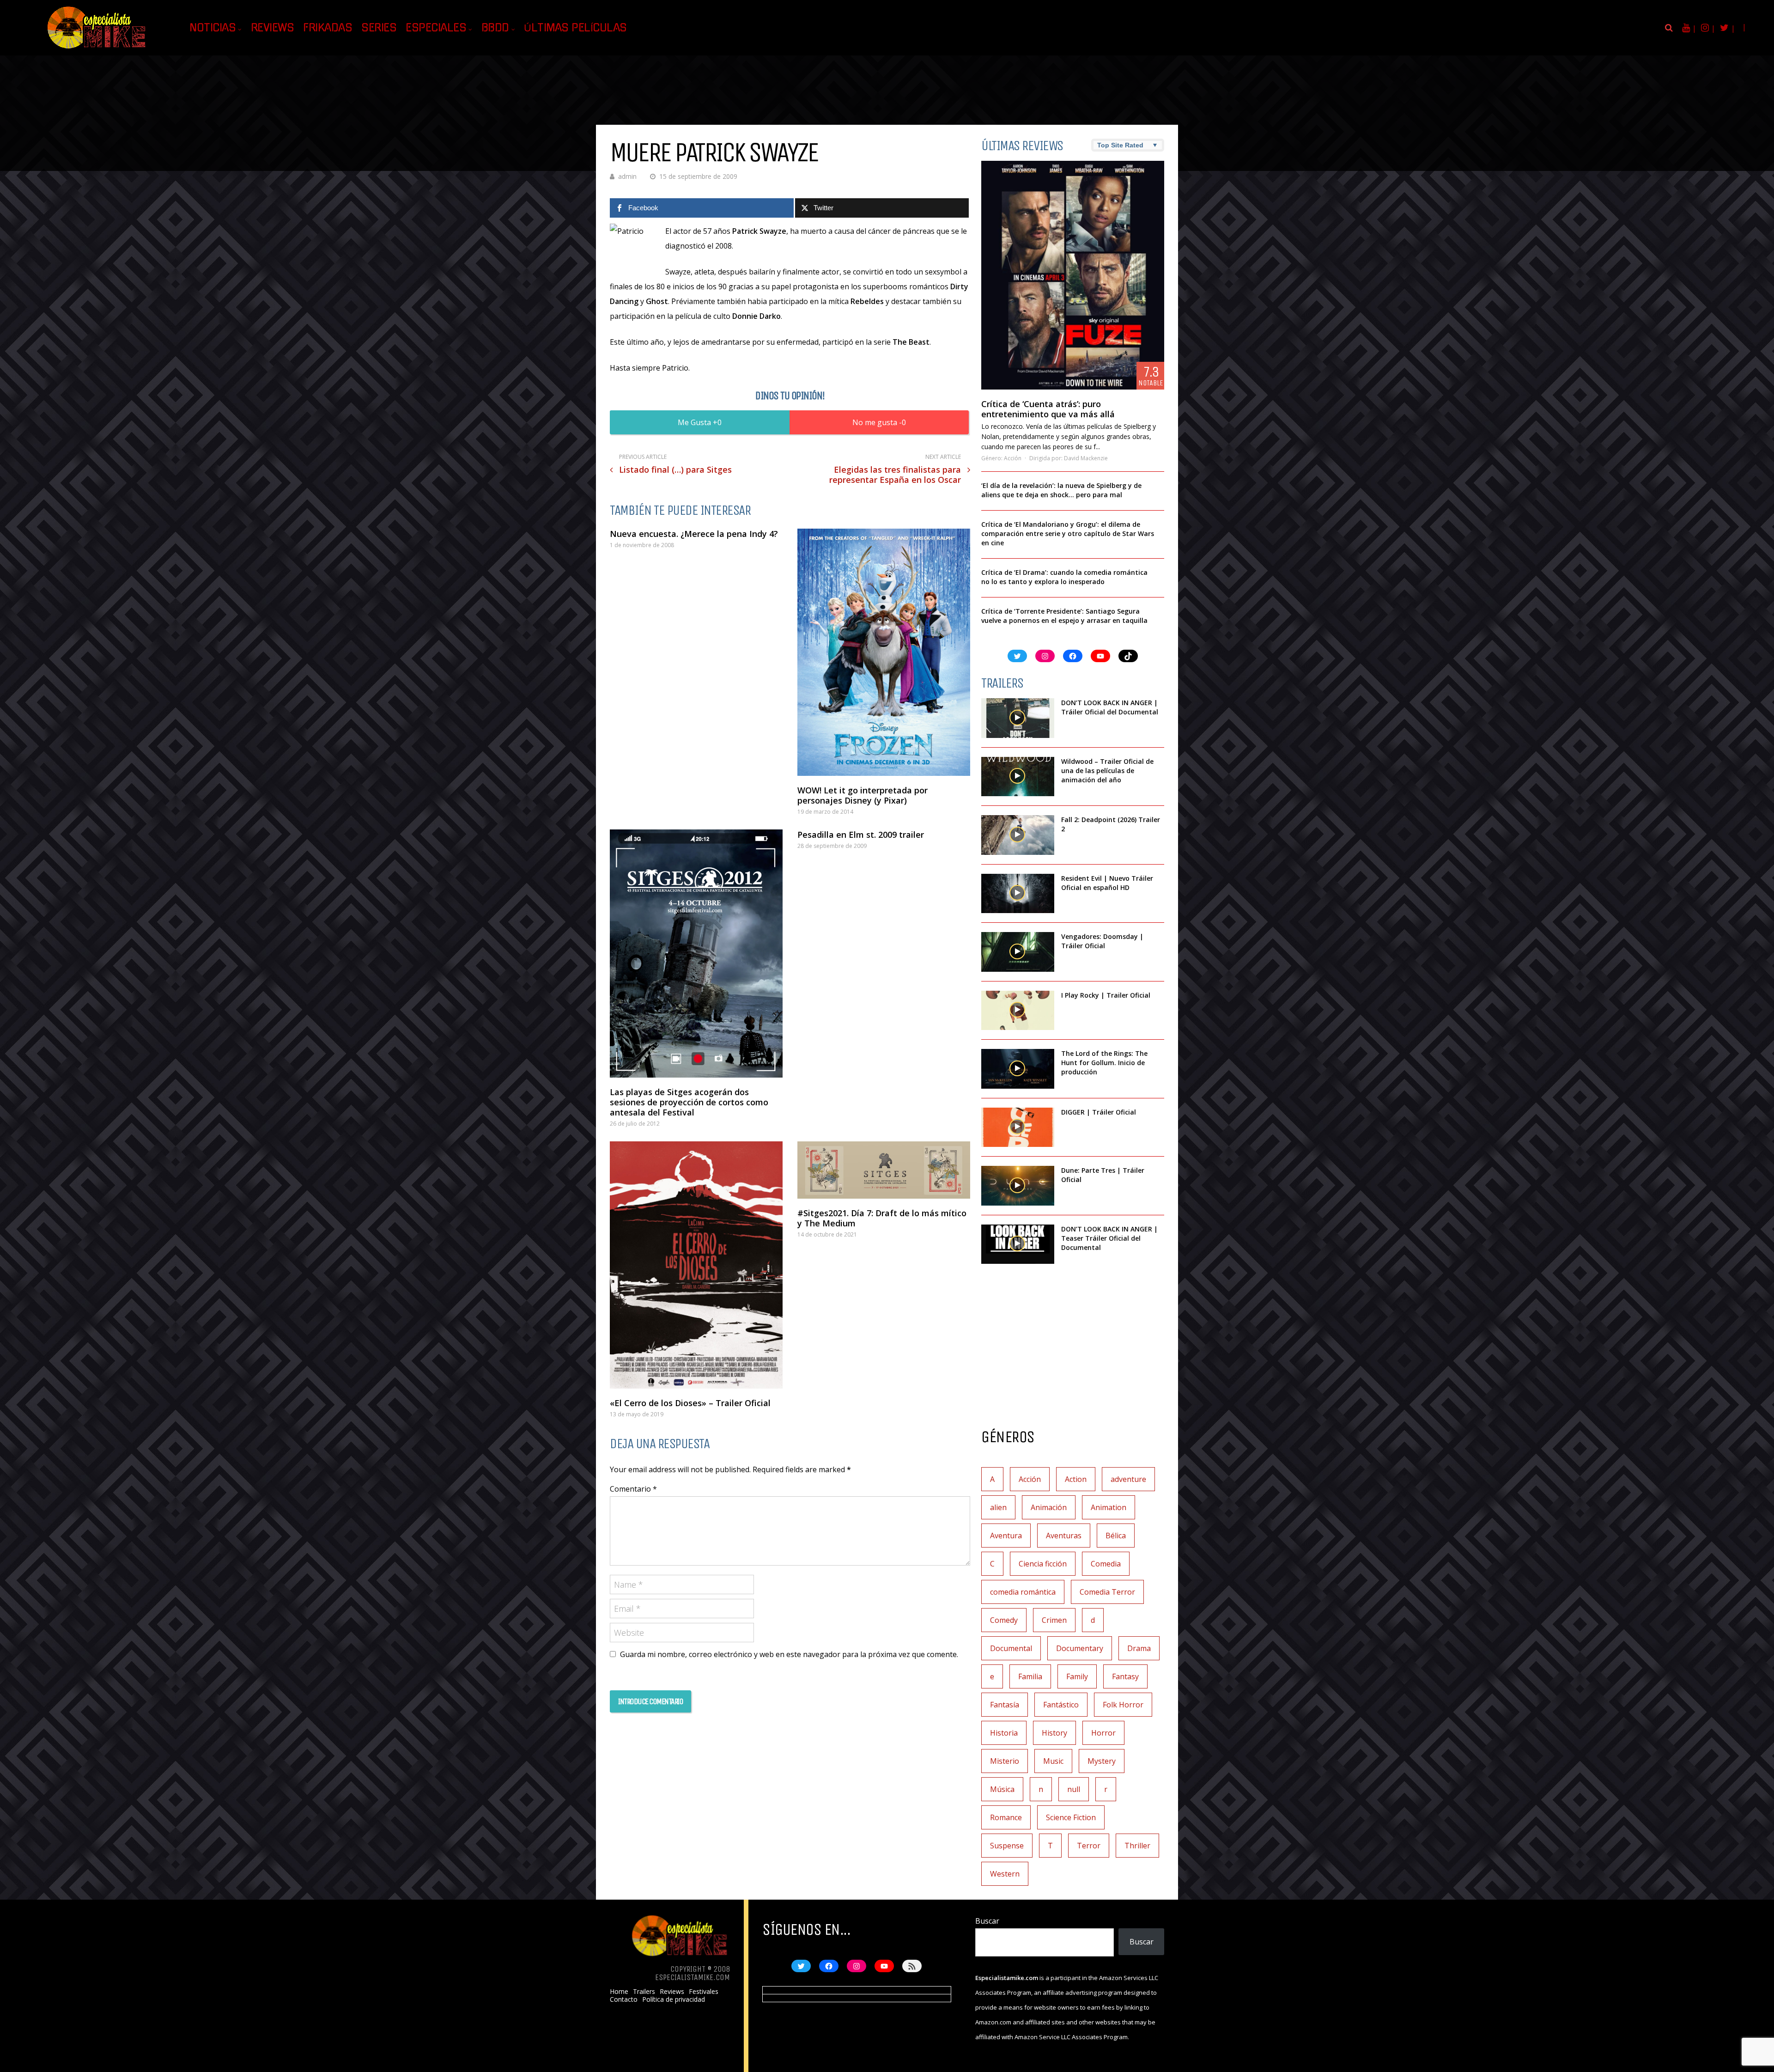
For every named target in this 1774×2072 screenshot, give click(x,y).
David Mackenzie (1086, 458)
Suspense (1007, 1846)
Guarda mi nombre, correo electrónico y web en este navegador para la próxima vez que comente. (789, 1654)
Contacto (624, 1999)
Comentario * (633, 1489)
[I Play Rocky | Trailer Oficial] (1018, 1011)
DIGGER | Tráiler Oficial (1099, 1112)
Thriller (1137, 1846)
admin (627, 176)
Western (1005, 1874)
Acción (1013, 458)
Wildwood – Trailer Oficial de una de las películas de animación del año (1107, 771)
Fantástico (1061, 1705)
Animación (1049, 1507)
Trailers (644, 1992)
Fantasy (1125, 1676)
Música (1002, 1789)
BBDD (495, 28)
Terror (1089, 1846)
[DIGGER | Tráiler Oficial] (1018, 1127)
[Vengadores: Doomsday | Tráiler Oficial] (1018, 952)
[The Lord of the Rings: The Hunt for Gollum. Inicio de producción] (1018, 1069)
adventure (1128, 1479)
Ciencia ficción (1043, 1564)
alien (998, 1507)
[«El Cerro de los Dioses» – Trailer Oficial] (696, 1265)
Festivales (704, 1992)
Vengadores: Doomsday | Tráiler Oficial (1102, 941)
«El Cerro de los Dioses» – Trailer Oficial (690, 1403)
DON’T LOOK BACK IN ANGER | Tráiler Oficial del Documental (1111, 707)
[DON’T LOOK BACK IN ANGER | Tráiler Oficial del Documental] (1018, 718)
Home (619, 1992)
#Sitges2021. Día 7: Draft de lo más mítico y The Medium (882, 1218)
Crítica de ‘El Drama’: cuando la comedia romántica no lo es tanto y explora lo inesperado (1064, 577)
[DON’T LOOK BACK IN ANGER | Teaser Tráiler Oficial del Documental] (1018, 1244)
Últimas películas (575, 28)
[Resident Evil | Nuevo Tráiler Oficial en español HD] (1018, 894)
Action (1076, 1479)
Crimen (1054, 1620)
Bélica (1116, 1536)
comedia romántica (1023, 1592)
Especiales (436, 28)
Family (1077, 1676)
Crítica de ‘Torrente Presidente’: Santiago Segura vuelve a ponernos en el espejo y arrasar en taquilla (1064, 616)
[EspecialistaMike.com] (97, 49)
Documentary (1080, 1648)
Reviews (273, 28)
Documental (1011, 1648)
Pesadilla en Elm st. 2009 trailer (861, 835)
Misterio (1005, 1761)
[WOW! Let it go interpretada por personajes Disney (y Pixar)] (884, 652)
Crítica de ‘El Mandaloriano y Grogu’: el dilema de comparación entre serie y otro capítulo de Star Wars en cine (1068, 533)
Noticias (213, 28)
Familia (1030, 1676)
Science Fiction (1071, 1817)
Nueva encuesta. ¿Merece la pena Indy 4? (694, 534)
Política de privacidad (674, 1999)
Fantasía (1005, 1705)
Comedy (1004, 1620)
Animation (1109, 1507)
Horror (1103, 1733)
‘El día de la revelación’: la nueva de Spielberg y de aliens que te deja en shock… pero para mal (1061, 490)
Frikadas (328, 28)
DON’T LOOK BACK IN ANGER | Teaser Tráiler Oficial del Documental (1109, 1238)
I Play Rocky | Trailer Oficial (1106, 995)
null (1074, 1789)
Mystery (1102, 1761)
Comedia (1106, 1564)
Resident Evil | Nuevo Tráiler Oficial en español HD (1107, 883)
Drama (1139, 1648)
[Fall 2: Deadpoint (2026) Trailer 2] (1018, 835)
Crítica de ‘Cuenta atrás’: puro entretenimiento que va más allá (1048, 409)
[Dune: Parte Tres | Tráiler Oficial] (1018, 1186)
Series (379, 28)
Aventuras (1064, 1536)
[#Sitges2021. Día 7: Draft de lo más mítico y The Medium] (884, 1170)
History (1054, 1733)
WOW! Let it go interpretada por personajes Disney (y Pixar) (863, 795)
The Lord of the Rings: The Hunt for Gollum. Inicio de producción (1104, 1063)
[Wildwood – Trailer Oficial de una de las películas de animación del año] (1018, 777)
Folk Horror (1123, 1705)
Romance (1006, 1817)
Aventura (1006, 1536)
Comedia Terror (1107, 1592)
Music (1053, 1761)
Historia (1004, 1733)
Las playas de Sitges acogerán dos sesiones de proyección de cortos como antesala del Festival (689, 1102)
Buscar (987, 1921)
